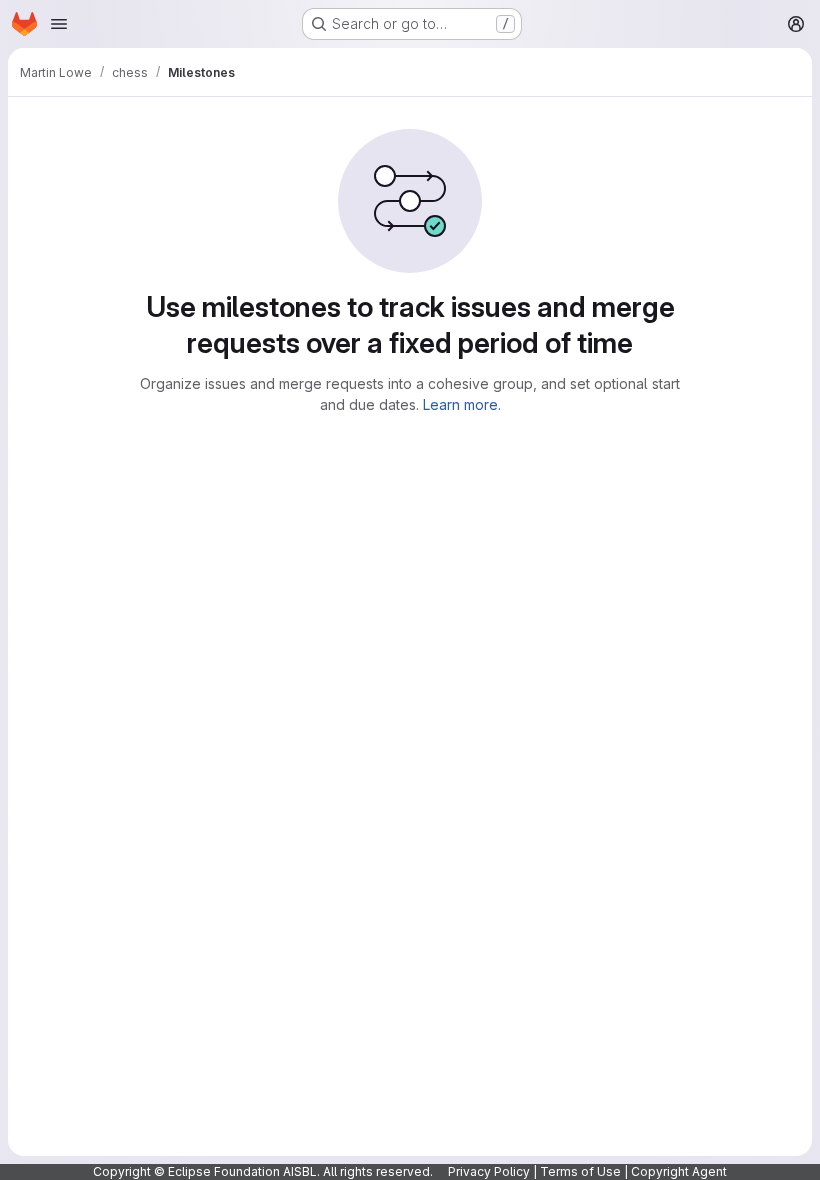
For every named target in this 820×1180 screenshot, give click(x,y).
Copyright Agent (679, 1171)
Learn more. (462, 404)
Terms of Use (580, 1171)
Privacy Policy (489, 1171)
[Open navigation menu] (59, 24)
